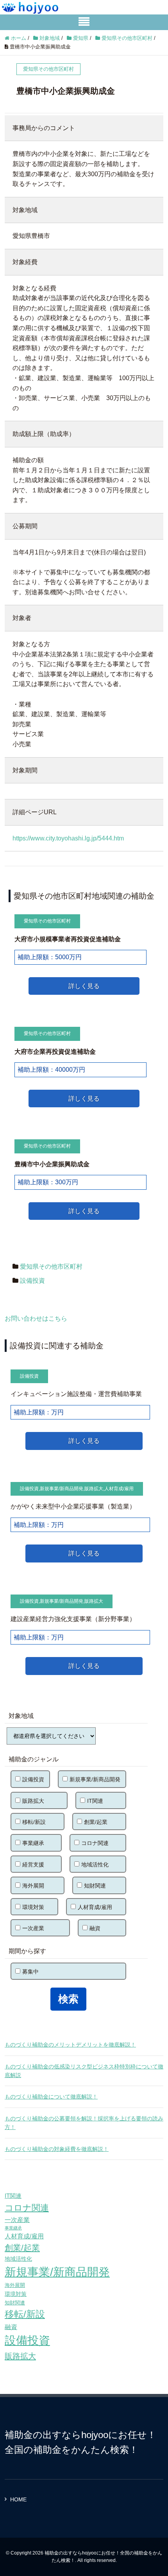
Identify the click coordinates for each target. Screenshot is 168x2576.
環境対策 (33, 1907)
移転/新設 (34, 1822)
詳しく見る (84, 986)
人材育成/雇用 (119, 1489)
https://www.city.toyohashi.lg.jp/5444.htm (68, 838)
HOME (18, 2499)
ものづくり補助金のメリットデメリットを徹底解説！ (70, 2045)
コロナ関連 (95, 1843)
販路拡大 (94, 1489)
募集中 (30, 1972)
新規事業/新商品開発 (62, 1489)
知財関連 (95, 1886)
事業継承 (33, 1843)
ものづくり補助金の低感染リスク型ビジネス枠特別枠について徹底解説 (84, 2071)
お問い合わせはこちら (36, 1318)
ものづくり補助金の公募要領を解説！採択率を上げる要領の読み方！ (84, 2123)
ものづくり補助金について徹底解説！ (51, 2097)
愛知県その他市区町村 (51, 1267)
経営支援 (33, 1865)
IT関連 (95, 1801)
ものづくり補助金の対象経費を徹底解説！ (57, 2149)
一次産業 (33, 1928)
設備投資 (32, 1281)
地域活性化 (95, 1865)
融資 (95, 1928)
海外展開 (33, 1886)
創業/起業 (96, 1822)
